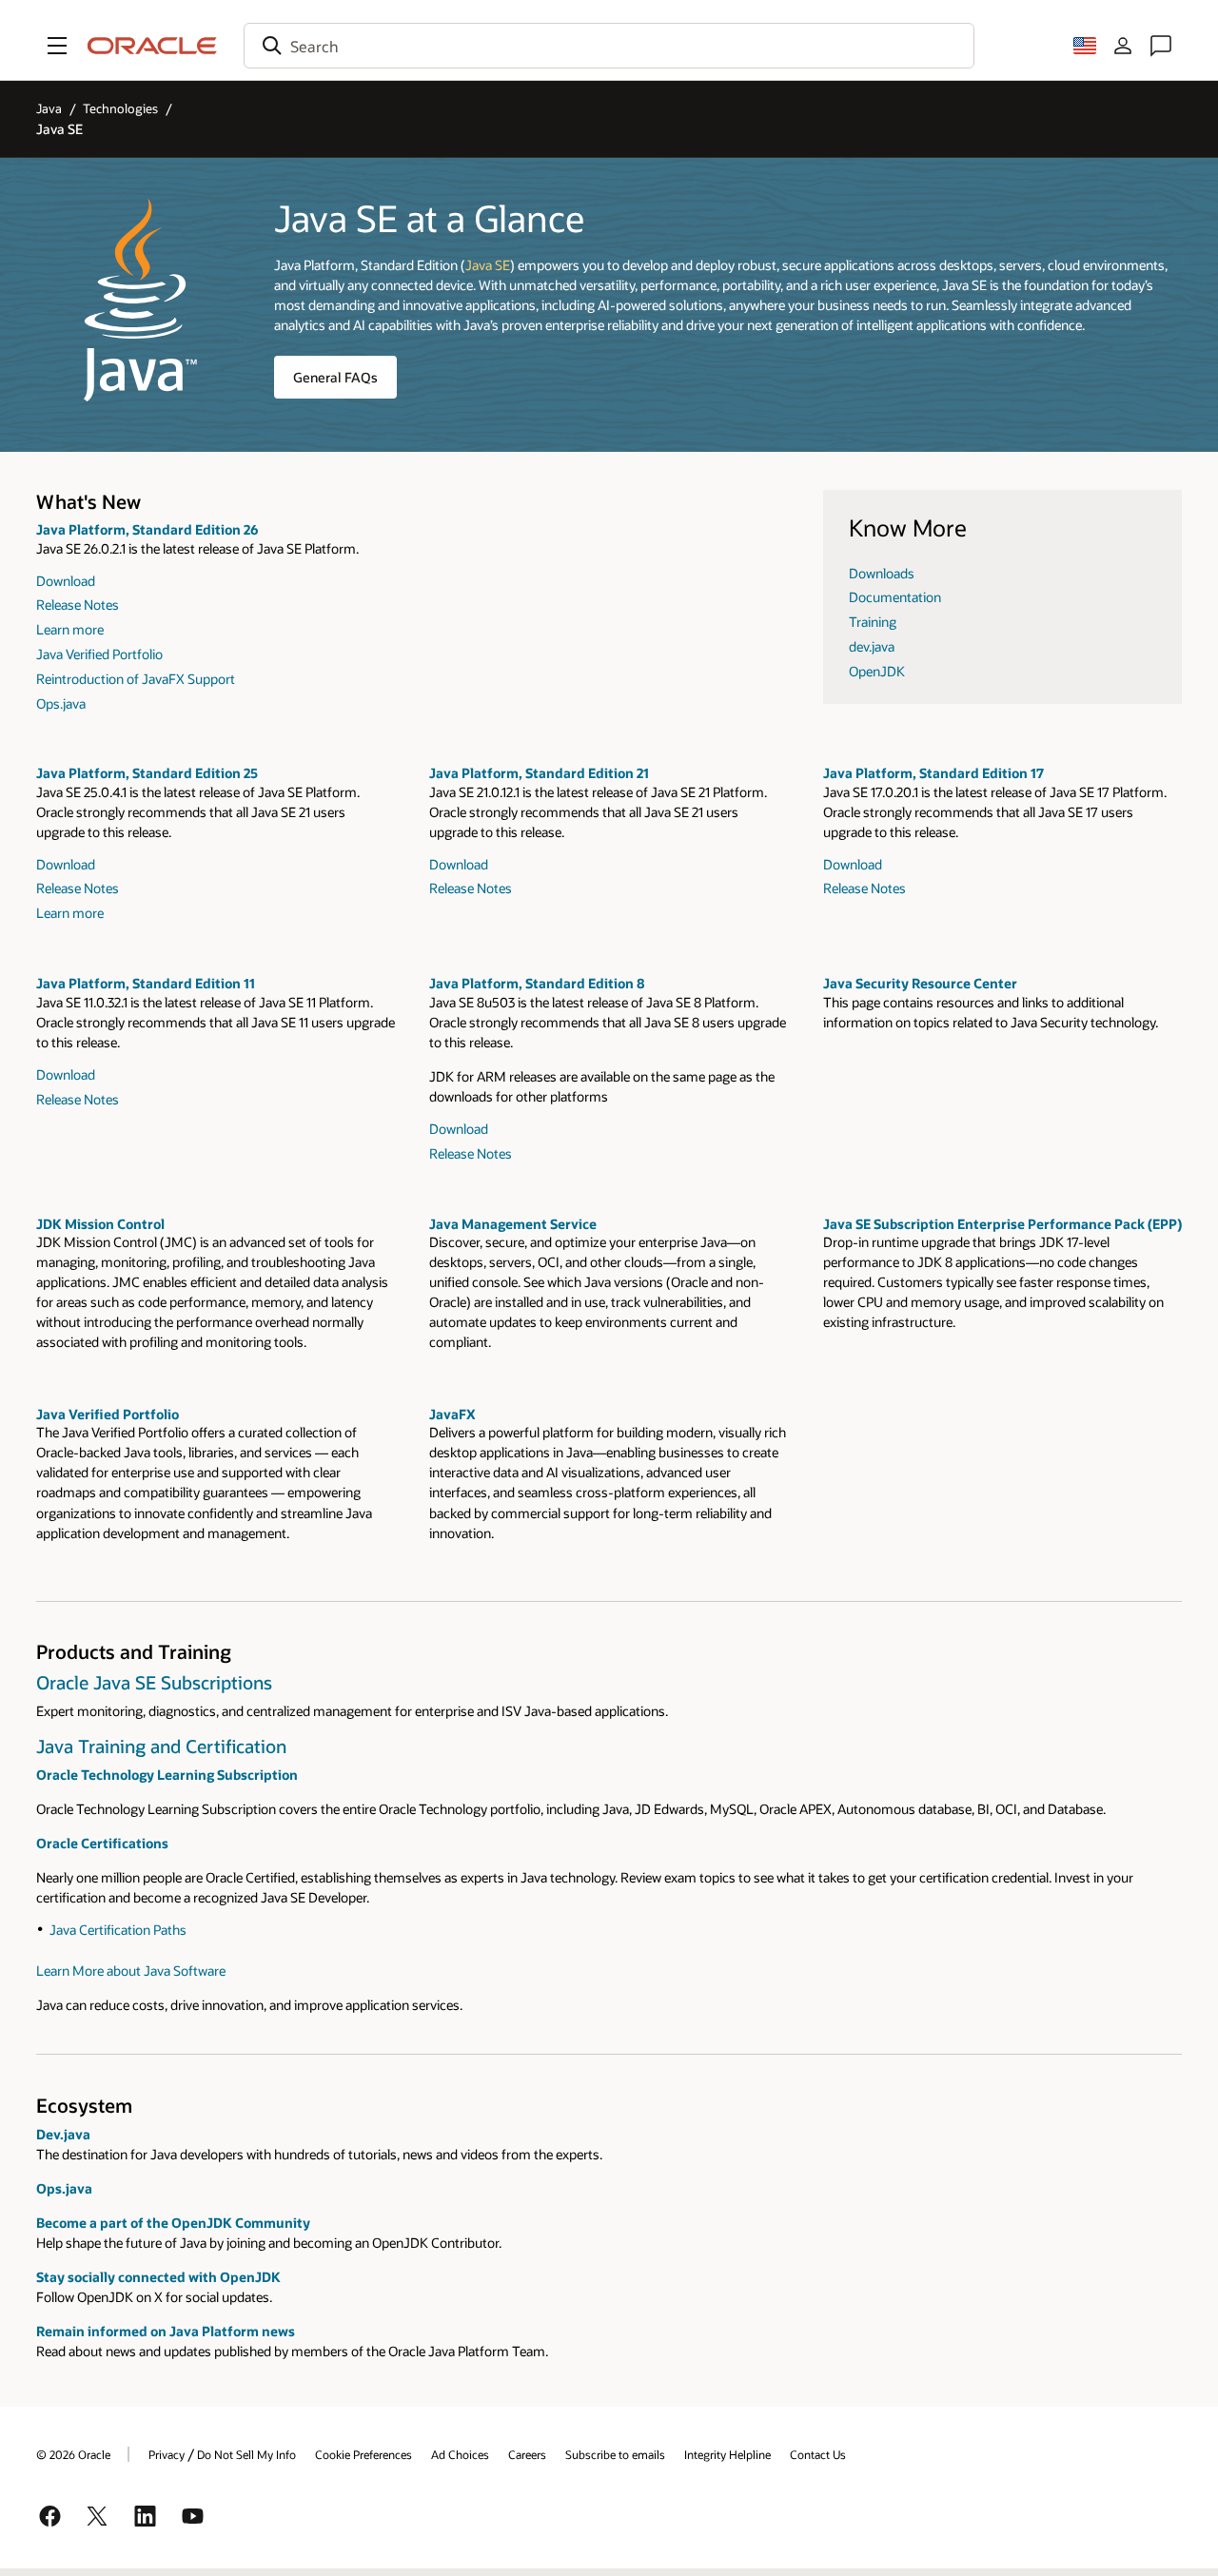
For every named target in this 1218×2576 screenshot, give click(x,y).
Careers (527, 2454)
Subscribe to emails (615, 2454)
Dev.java (63, 2134)
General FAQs (335, 377)
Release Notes (78, 605)
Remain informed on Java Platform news (166, 2331)
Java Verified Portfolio (99, 654)
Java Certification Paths (118, 1930)
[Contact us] (1161, 46)
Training (873, 622)
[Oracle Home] (152, 46)
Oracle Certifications (102, 1843)
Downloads (882, 573)
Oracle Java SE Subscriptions (154, 1682)
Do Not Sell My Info (246, 2454)
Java (49, 108)
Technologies (120, 108)
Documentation (895, 597)
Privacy (167, 2454)
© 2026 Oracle (73, 2454)
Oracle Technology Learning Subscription (167, 1775)
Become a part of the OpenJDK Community (173, 2223)
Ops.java (61, 703)
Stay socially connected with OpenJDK (158, 2277)
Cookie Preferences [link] (363, 2454)
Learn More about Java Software (131, 1971)
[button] (57, 46)
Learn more (70, 629)
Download (66, 581)
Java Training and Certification (161, 1746)
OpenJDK (877, 671)
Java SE (488, 265)
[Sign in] (1123, 46)
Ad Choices (460, 2454)
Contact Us (818, 2454)
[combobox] (609, 46)
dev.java (872, 646)
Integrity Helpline (727, 2454)
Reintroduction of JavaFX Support (136, 679)
